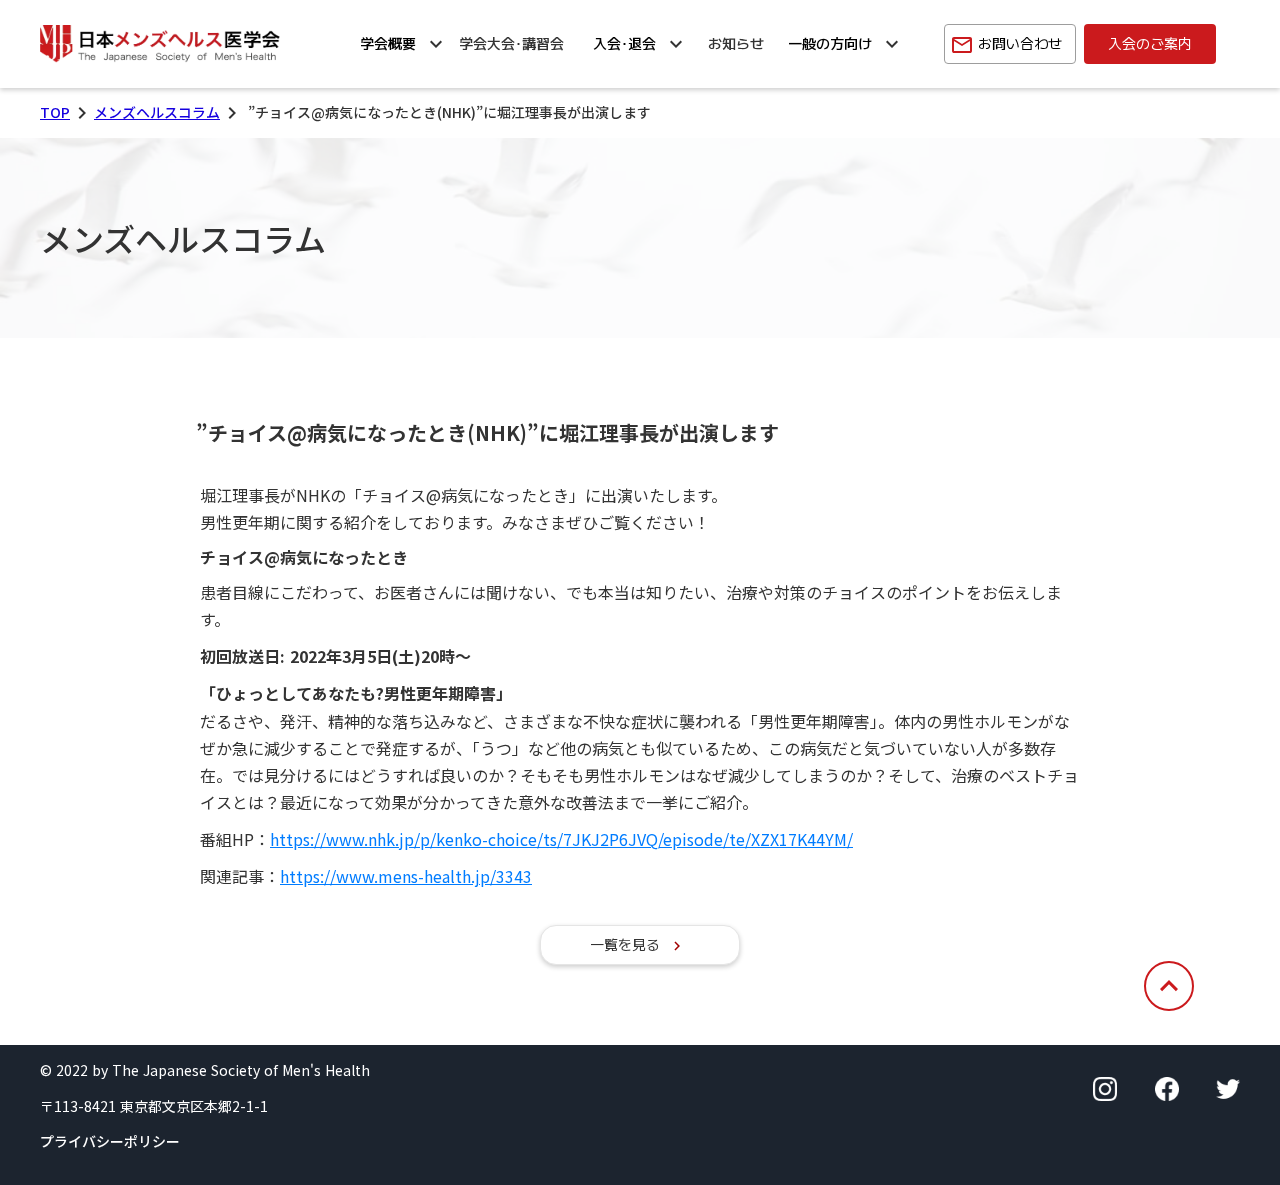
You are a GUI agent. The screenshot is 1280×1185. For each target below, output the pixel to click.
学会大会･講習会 (511, 43)
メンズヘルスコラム (157, 112)
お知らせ (736, 43)
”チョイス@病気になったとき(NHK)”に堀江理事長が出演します (484, 432)
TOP (55, 112)
